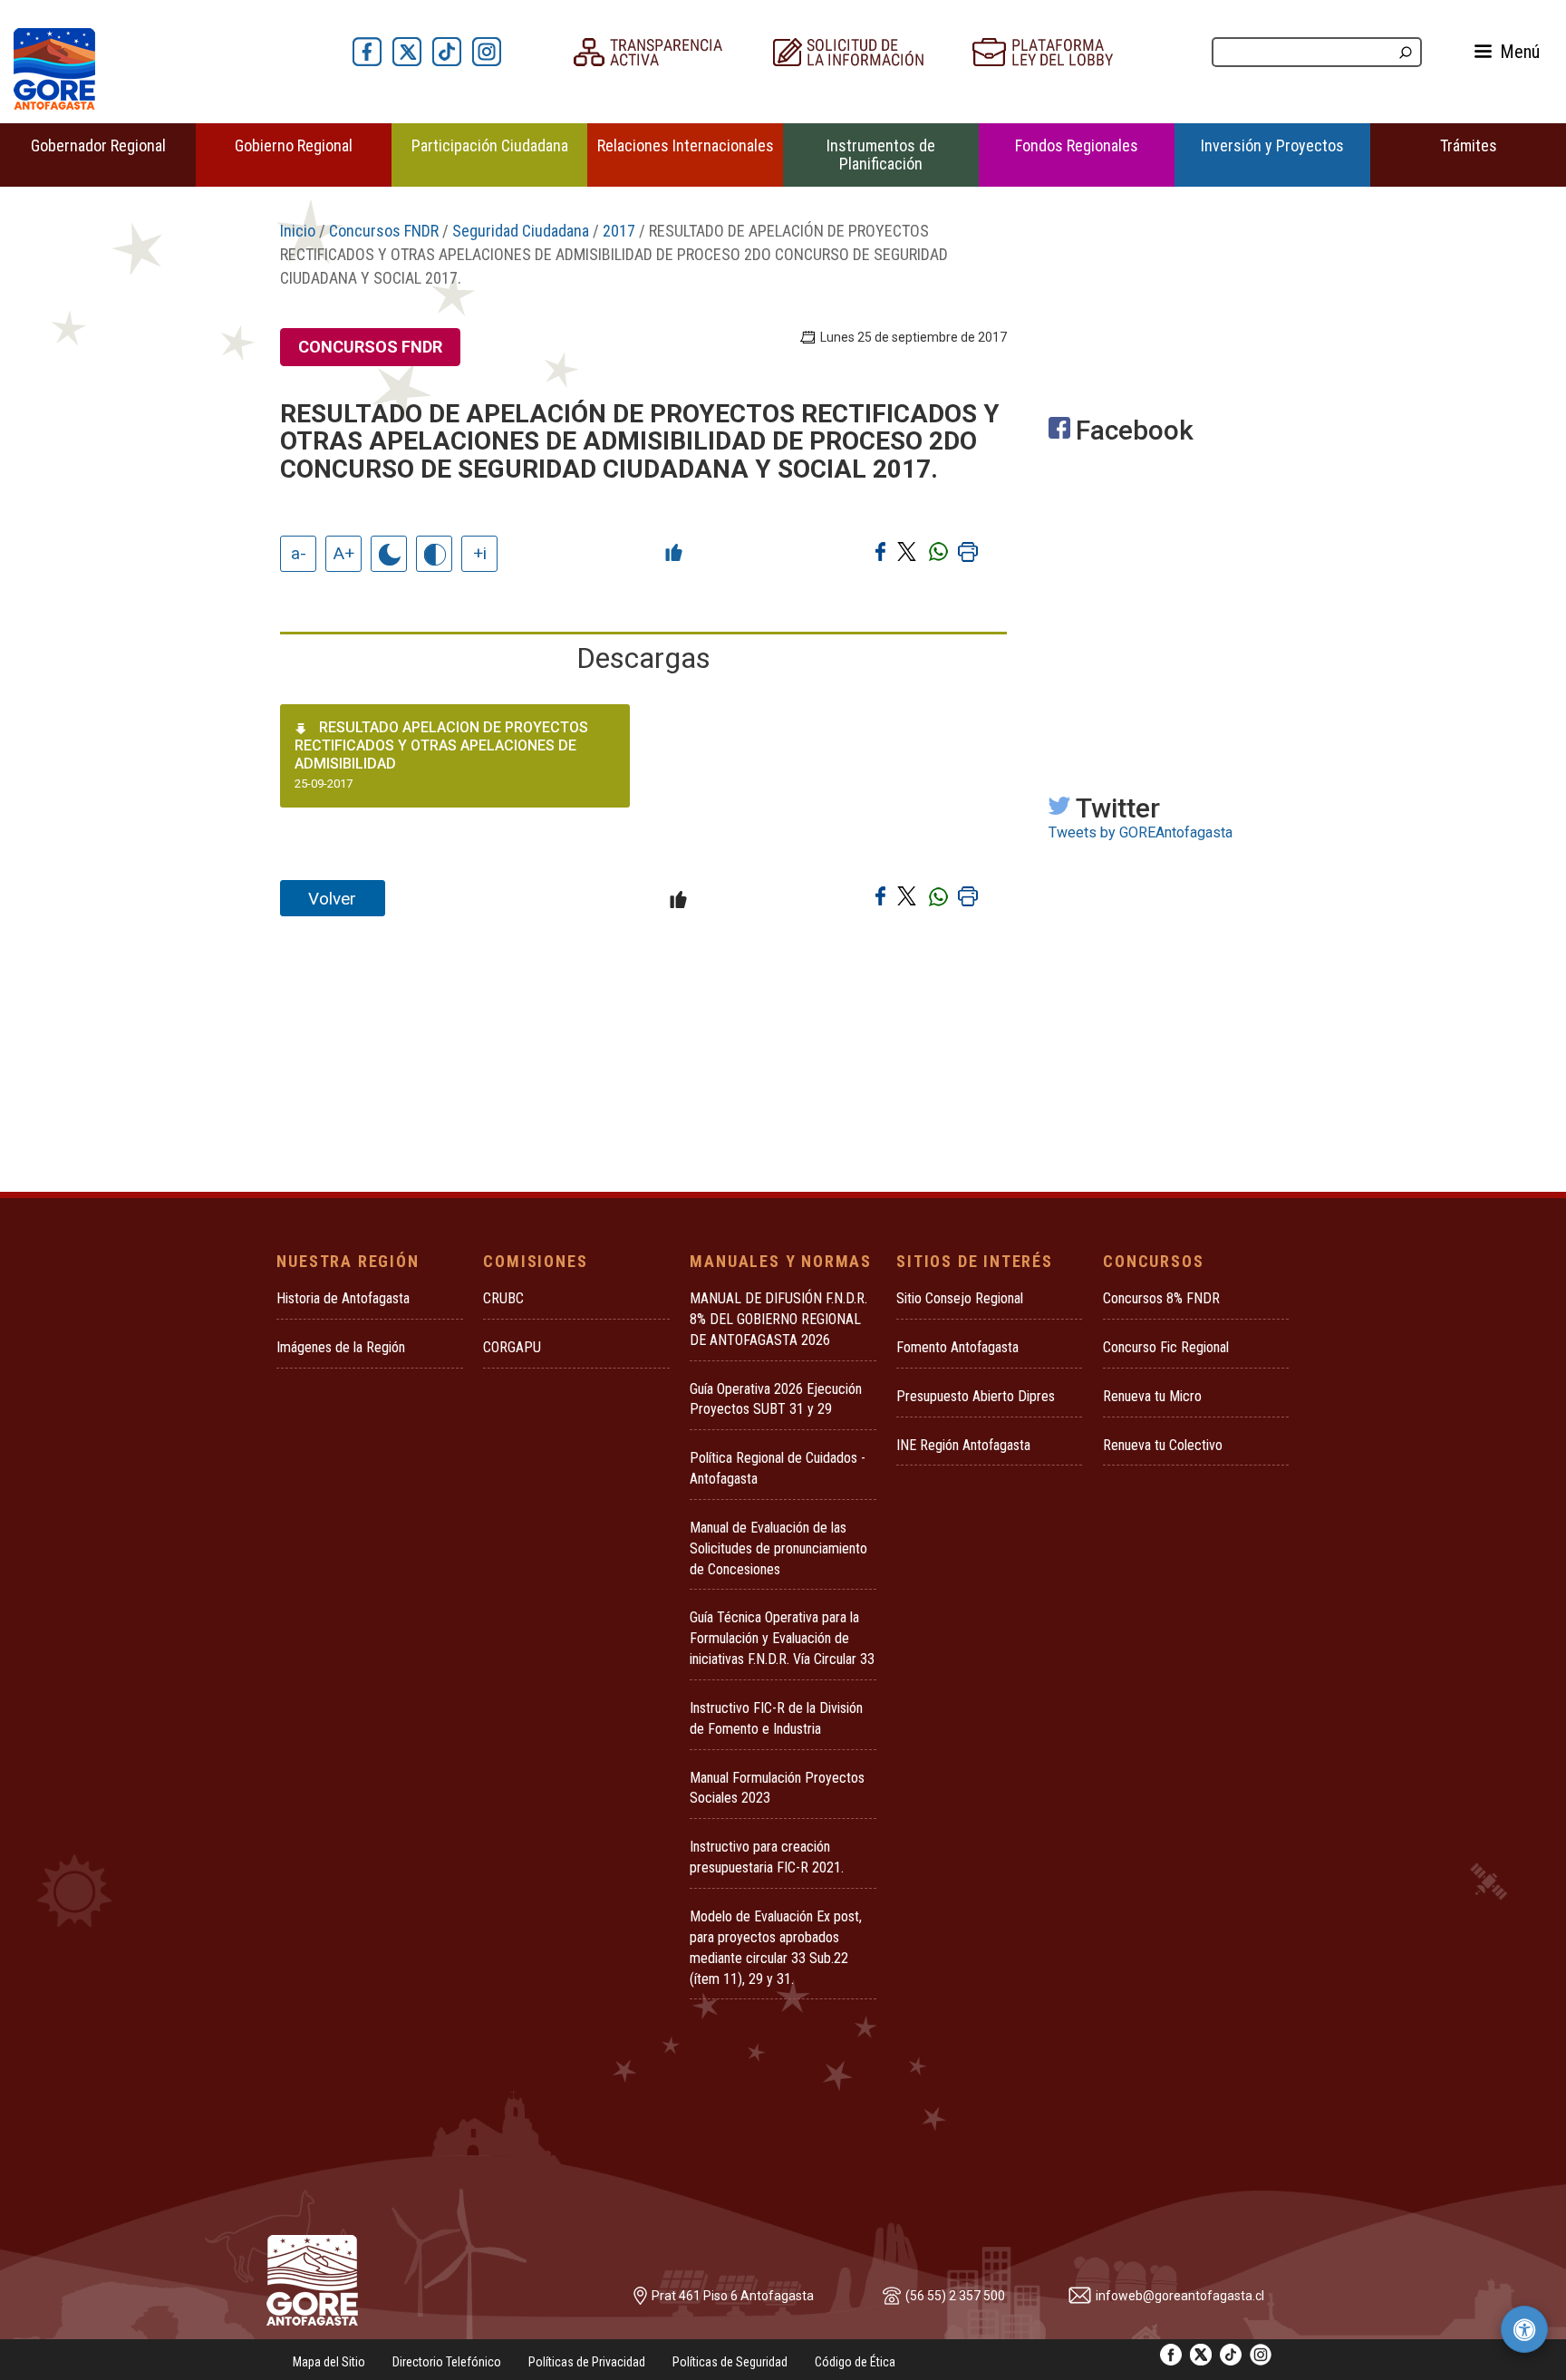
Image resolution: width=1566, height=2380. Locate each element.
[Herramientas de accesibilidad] (1524, 2329)
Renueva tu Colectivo (1163, 1445)
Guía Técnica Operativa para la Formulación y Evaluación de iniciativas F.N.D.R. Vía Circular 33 (782, 1638)
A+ (344, 553)
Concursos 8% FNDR (1161, 1298)
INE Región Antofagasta (963, 1445)
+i (480, 553)
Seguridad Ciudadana (521, 231)
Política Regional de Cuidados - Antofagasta (778, 1468)
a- (299, 553)
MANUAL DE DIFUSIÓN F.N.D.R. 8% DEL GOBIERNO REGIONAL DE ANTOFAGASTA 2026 (778, 1319)
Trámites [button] (1469, 145)
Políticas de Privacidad (587, 2362)
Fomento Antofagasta (957, 1347)
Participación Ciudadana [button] (490, 145)
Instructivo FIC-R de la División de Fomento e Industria (776, 1718)
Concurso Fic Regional (1166, 1347)
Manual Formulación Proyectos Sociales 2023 (777, 1788)
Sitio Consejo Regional (960, 1298)
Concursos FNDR (384, 231)
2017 (619, 231)
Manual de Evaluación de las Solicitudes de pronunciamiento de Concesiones (778, 1548)
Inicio (298, 231)
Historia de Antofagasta (343, 1298)
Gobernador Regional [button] (98, 145)
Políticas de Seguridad (730, 2362)
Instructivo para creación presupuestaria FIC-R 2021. (767, 1857)
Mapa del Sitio (329, 2362)
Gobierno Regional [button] (294, 145)
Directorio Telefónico (447, 2362)
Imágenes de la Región (341, 1347)
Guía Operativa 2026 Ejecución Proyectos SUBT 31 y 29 (776, 1399)
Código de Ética (855, 2362)
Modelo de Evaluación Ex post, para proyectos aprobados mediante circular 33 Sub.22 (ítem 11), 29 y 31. (776, 1948)
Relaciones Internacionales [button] (686, 145)
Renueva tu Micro (1152, 1396)
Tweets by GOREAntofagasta (1141, 832)
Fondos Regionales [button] (1077, 145)
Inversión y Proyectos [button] (1272, 145)
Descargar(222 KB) (572, 775)
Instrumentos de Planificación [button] (881, 155)
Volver (332, 899)
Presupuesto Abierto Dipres (976, 1396)
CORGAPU (512, 1347)
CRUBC (503, 1298)
